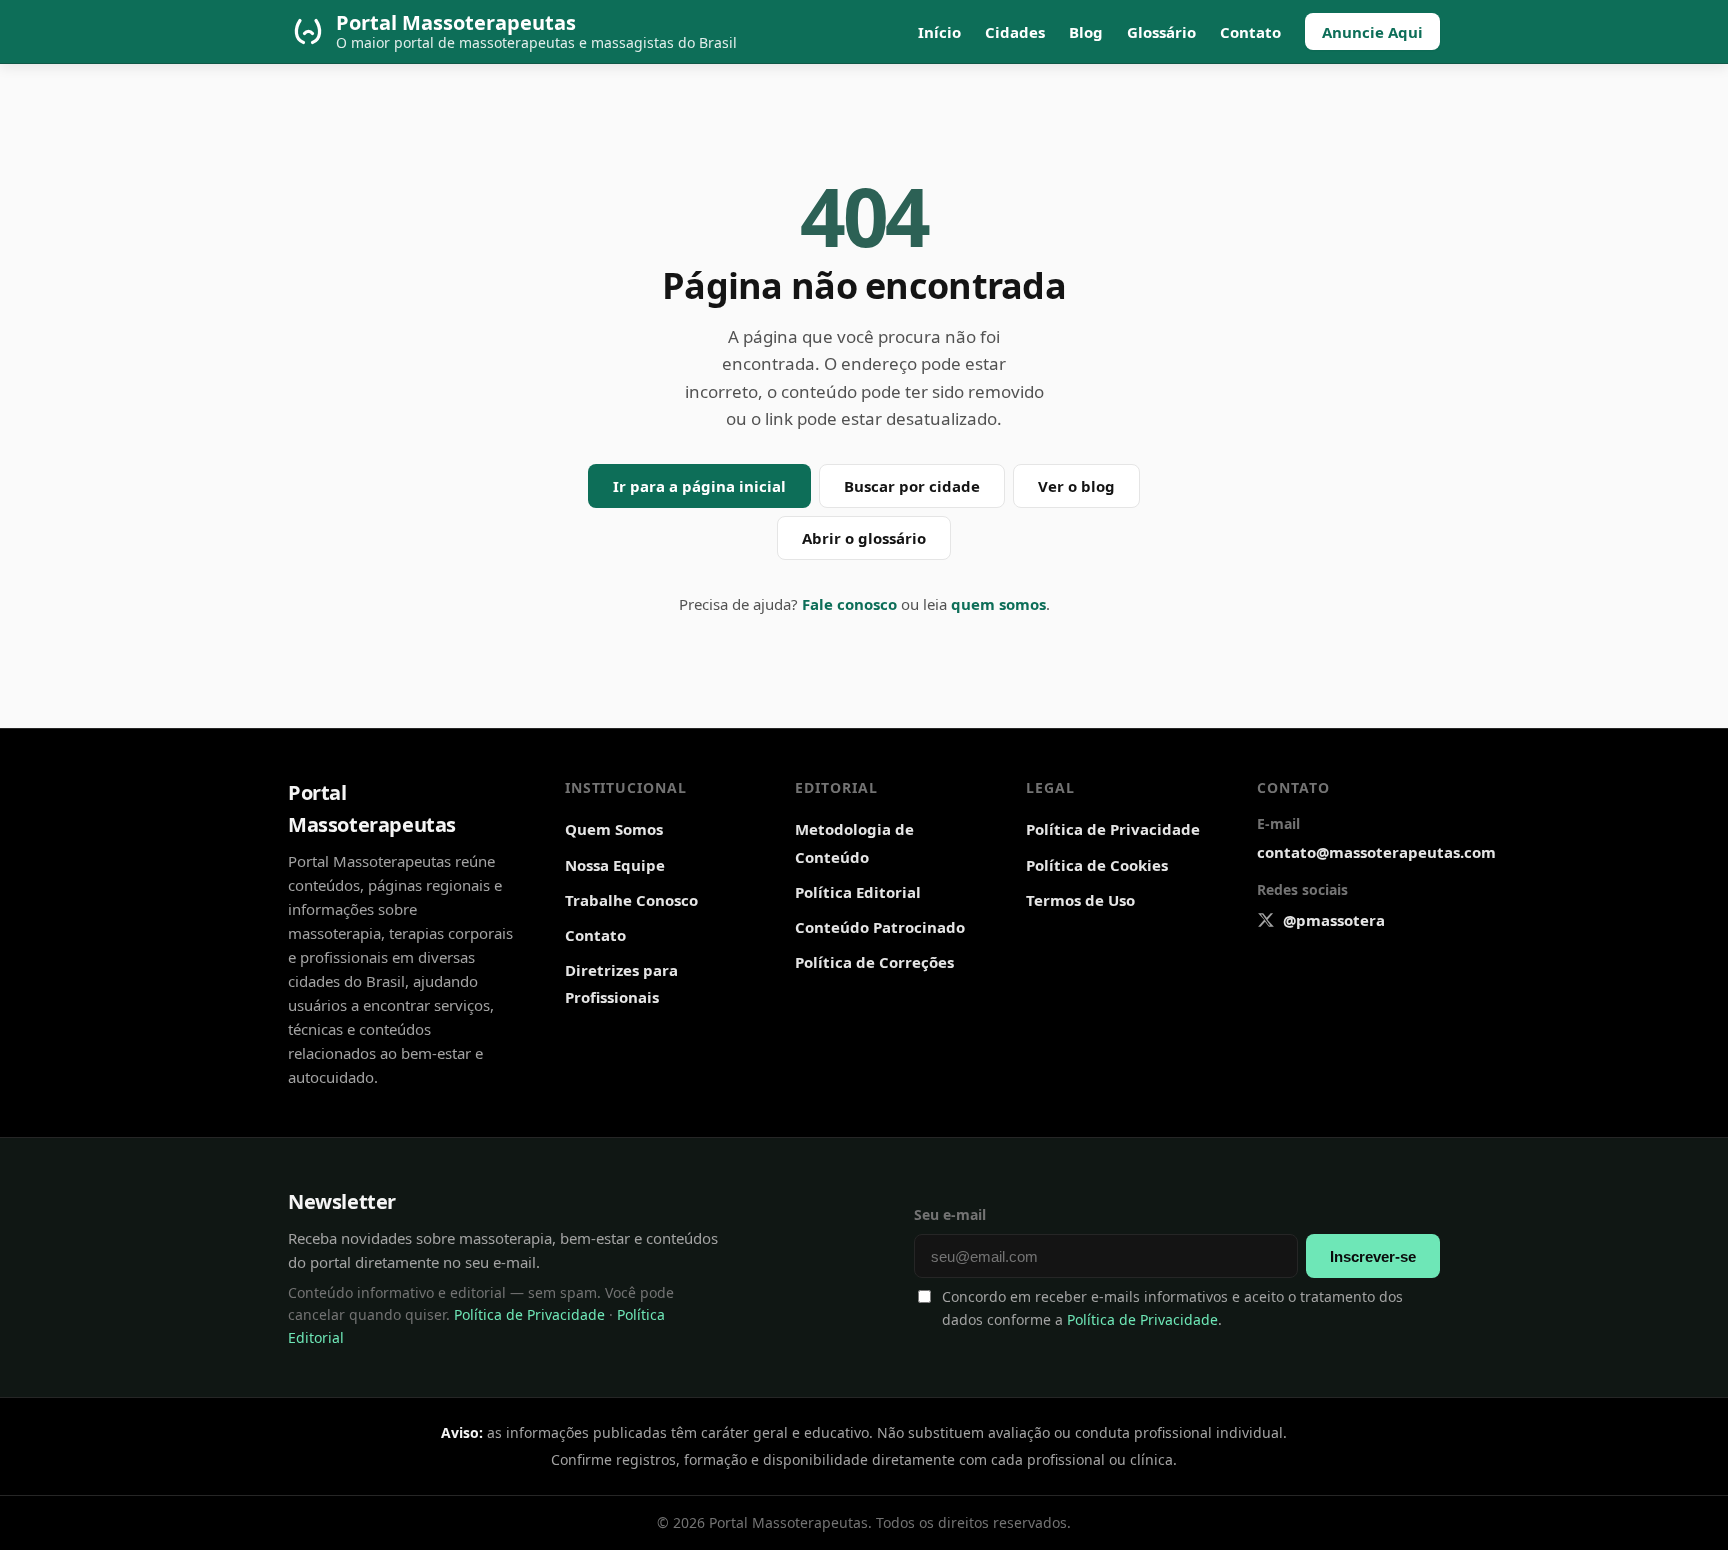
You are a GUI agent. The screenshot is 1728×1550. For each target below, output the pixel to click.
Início (939, 32)
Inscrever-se (1373, 1256)
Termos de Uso (1080, 900)
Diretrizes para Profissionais (621, 983)
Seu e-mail (950, 1214)
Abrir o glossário (864, 538)
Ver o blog (1076, 486)
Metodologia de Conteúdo (854, 842)
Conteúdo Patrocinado (880, 927)
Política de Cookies (1097, 865)
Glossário (1161, 32)
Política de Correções (874, 962)
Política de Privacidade (1113, 829)
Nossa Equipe (615, 865)
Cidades (1015, 32)
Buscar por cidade (912, 486)
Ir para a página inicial (699, 486)
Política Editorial (858, 892)
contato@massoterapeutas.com (1376, 852)
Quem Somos (614, 829)
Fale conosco (849, 604)
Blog (1086, 32)
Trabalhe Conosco (631, 900)
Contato (1250, 32)
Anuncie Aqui (1372, 32)
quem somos (998, 604)
